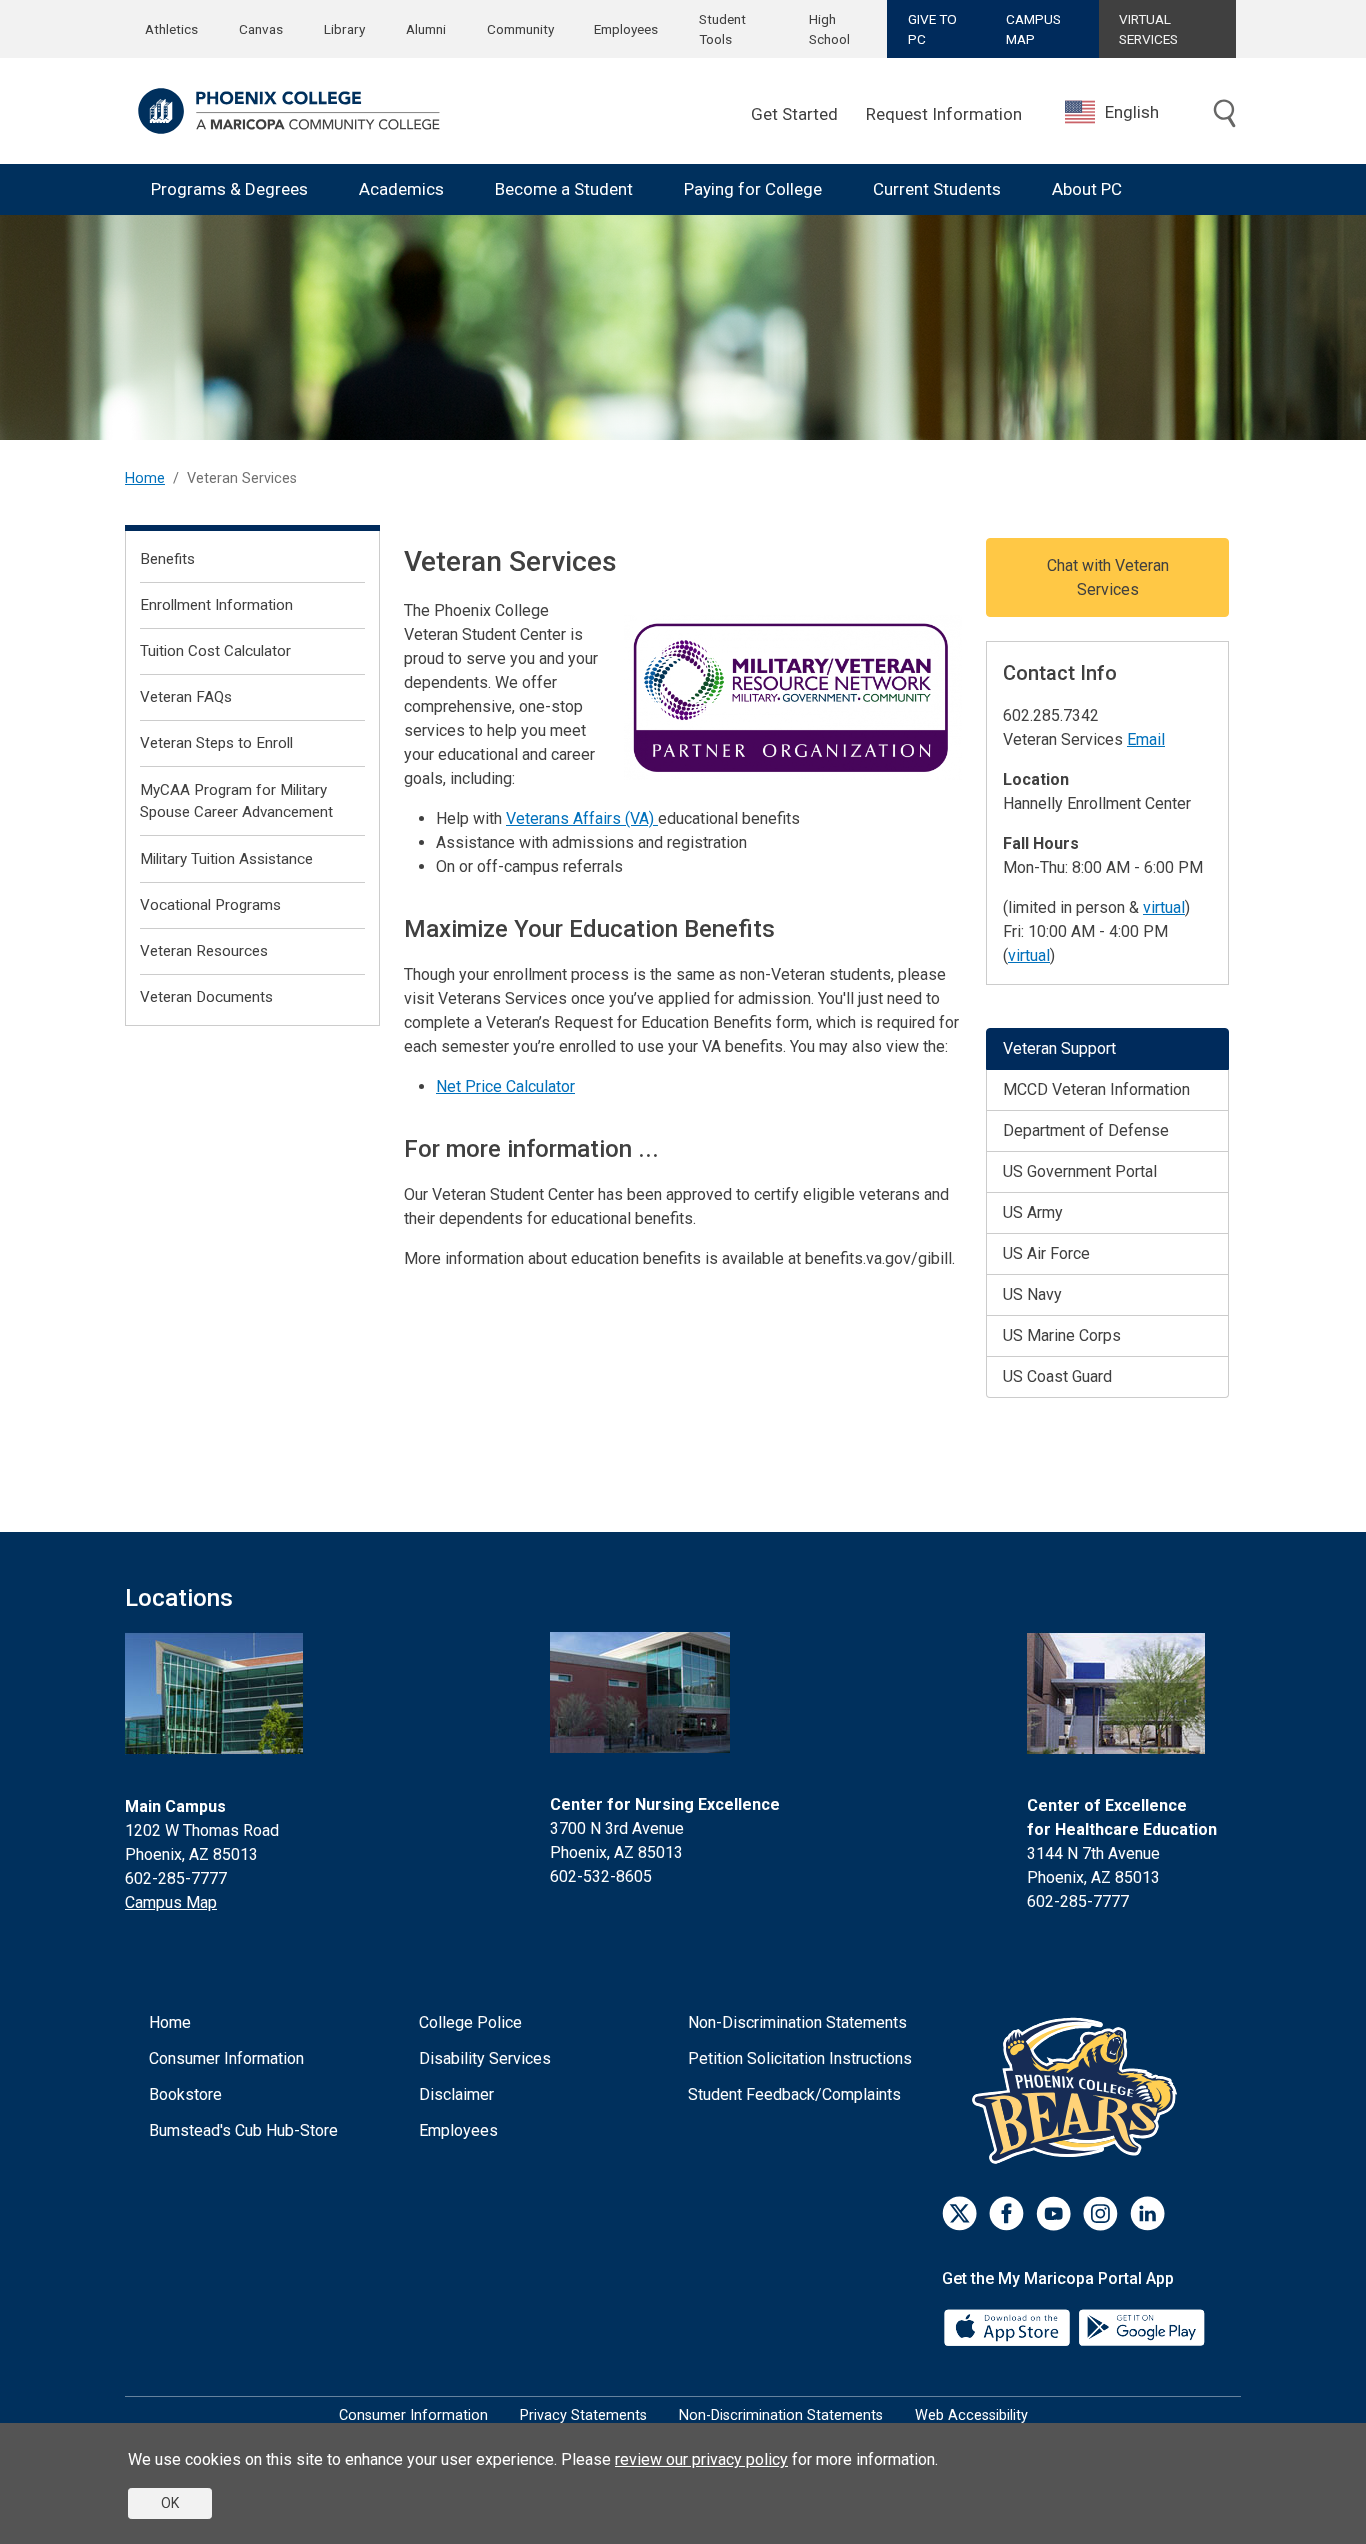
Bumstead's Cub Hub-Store (243, 2130)
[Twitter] (959, 2213)
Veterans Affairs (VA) (582, 818)
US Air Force (1046, 1253)
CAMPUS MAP (1033, 29)
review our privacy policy (701, 2459)
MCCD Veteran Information (1096, 1089)
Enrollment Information (216, 605)
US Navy (1032, 1294)
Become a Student (564, 189)
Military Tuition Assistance (226, 859)
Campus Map (171, 1902)
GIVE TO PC (932, 29)
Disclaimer (456, 2094)
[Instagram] (1100, 2213)
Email (1146, 739)
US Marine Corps (1062, 1335)
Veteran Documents (206, 997)
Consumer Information (226, 2058)
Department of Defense (1086, 1130)
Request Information (944, 114)
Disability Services (485, 2058)
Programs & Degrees (229, 189)
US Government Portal (1080, 1171)
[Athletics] (1079, 2090)
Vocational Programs (210, 905)
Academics (401, 189)
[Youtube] (1053, 2213)
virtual (1164, 907)
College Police (470, 2022)
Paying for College (753, 189)
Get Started (794, 114)
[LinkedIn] (1147, 2213)
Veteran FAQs (186, 697)
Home (145, 478)
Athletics (171, 29)
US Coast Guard (1057, 1376)
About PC (1087, 189)
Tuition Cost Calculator (215, 651)
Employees (626, 29)
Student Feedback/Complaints (794, 2094)
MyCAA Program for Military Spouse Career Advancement (236, 801)
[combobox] (1127, 112)
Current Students (937, 189)
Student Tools (722, 29)
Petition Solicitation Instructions (800, 2058)
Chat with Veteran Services (1108, 577)
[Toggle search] (1225, 114)
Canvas (261, 29)
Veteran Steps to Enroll (216, 743)
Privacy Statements (583, 2415)
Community (520, 29)
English (1132, 112)
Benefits (167, 559)
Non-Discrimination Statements (797, 2022)
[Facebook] (1006, 2213)
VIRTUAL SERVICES (1148, 29)
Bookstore (185, 2094)
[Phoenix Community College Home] (289, 111)
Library (344, 29)
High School (829, 29)
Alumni (426, 29)
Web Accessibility (971, 2415)
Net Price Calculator (505, 1086)
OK (170, 2503)
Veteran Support (1059, 1048)
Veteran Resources (204, 951)
